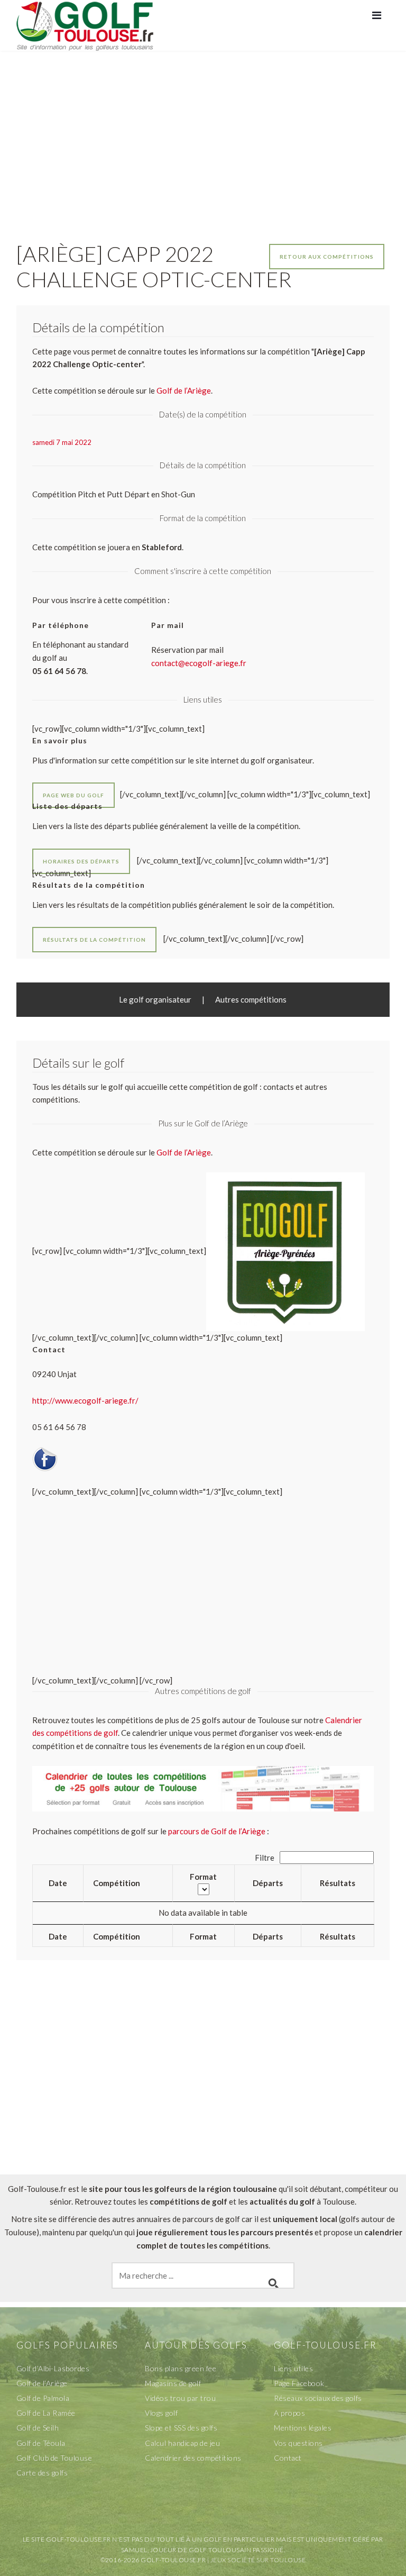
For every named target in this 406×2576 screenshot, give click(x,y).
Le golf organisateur (155, 999)
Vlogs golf (161, 2413)
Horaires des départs (81, 861)
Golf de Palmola (43, 2398)
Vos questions (298, 2443)
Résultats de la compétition (94, 940)
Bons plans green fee (181, 2368)
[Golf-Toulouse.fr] (85, 25)
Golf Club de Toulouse (54, 2458)
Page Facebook (299, 2383)
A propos (289, 2413)
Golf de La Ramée (46, 2413)
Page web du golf (73, 795)
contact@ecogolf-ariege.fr (199, 663)
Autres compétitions (251, 999)
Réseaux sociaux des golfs (318, 2398)
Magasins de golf (173, 2383)
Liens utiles (293, 2368)
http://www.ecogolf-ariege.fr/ (85, 1400)
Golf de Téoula (41, 2443)
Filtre (265, 1858)
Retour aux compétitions (327, 257)
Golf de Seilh (38, 2428)
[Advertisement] (203, 135)
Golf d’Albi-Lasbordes (53, 2368)
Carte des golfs (42, 2473)
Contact (288, 2458)
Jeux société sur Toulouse (258, 2560)
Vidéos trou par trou (180, 2398)
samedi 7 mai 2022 (62, 442)
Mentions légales (303, 2428)
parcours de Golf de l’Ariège (217, 1831)
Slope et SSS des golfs (181, 2428)
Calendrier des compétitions (193, 2458)
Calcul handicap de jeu (182, 2443)
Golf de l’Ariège (184, 1152)
